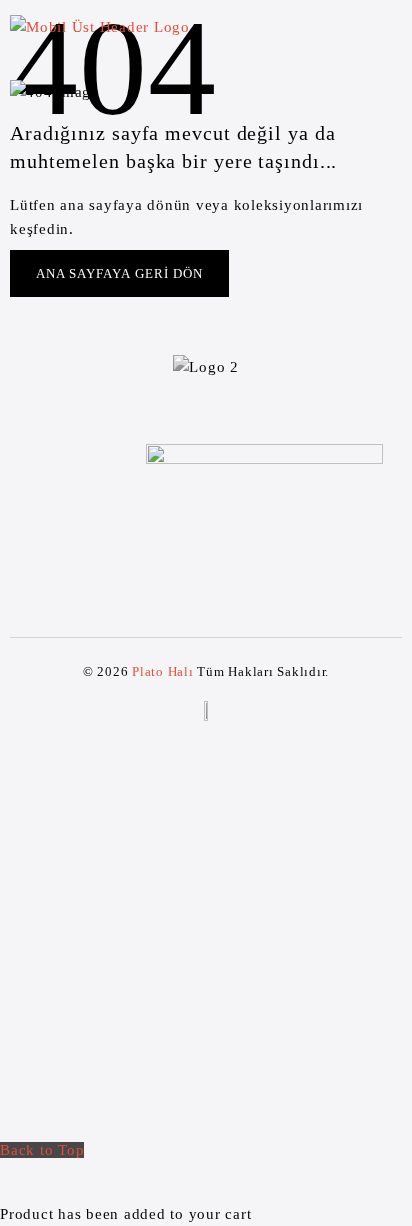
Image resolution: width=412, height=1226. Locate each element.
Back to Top (42, 1150)
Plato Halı (163, 671)
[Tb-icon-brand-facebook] (151, 557)
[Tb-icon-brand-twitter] (188, 557)
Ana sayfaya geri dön (119, 273)
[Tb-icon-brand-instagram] (224, 557)
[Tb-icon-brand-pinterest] (261, 557)
